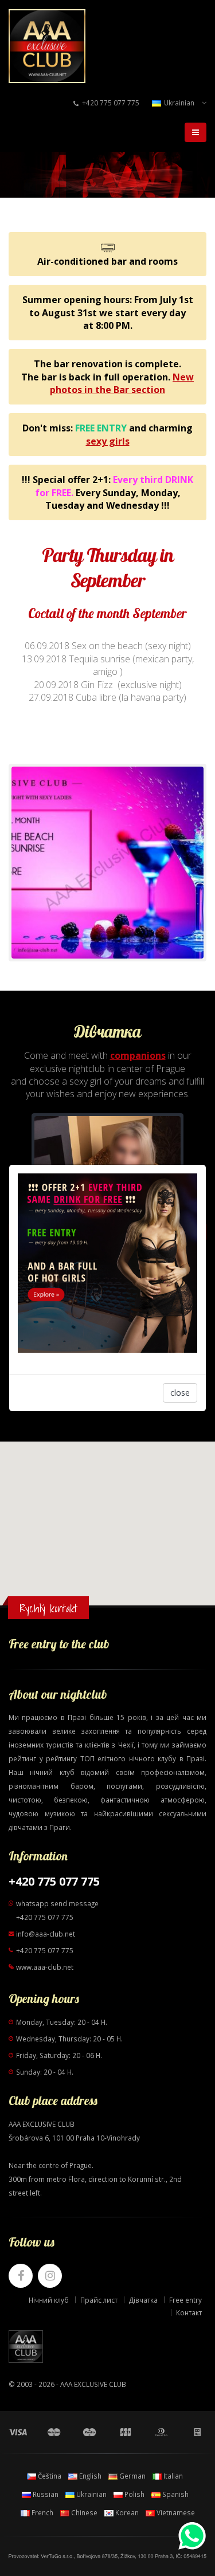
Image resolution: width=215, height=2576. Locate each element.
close (180, 1393)
